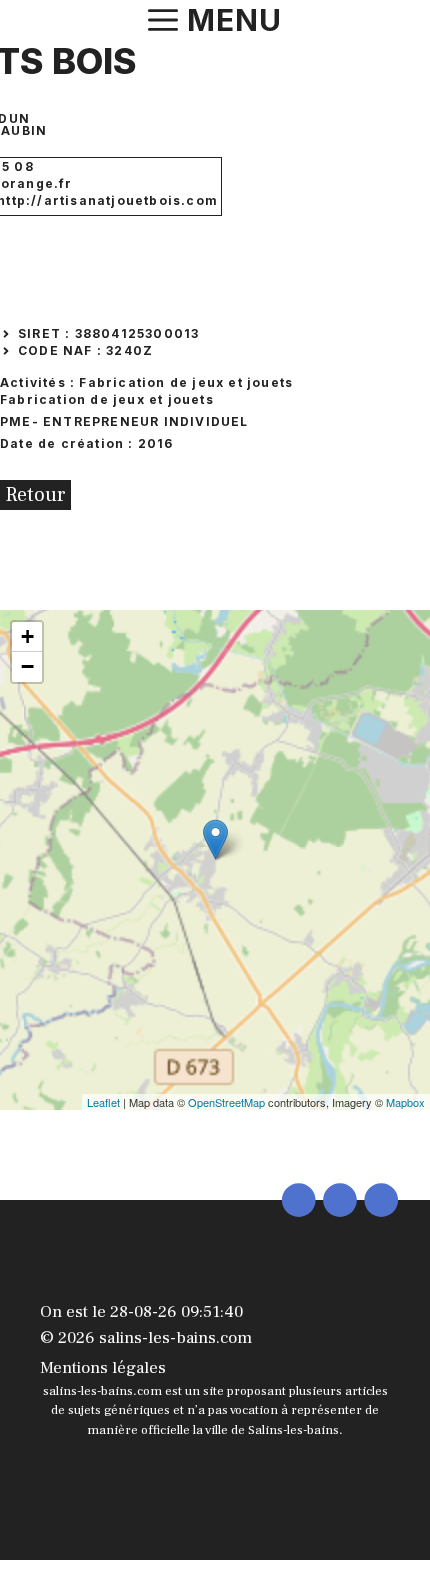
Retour (35, 495)
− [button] (27, 666)
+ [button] (27, 636)
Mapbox (405, 1102)
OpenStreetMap (226, 1102)
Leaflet (103, 1102)
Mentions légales (103, 1368)
